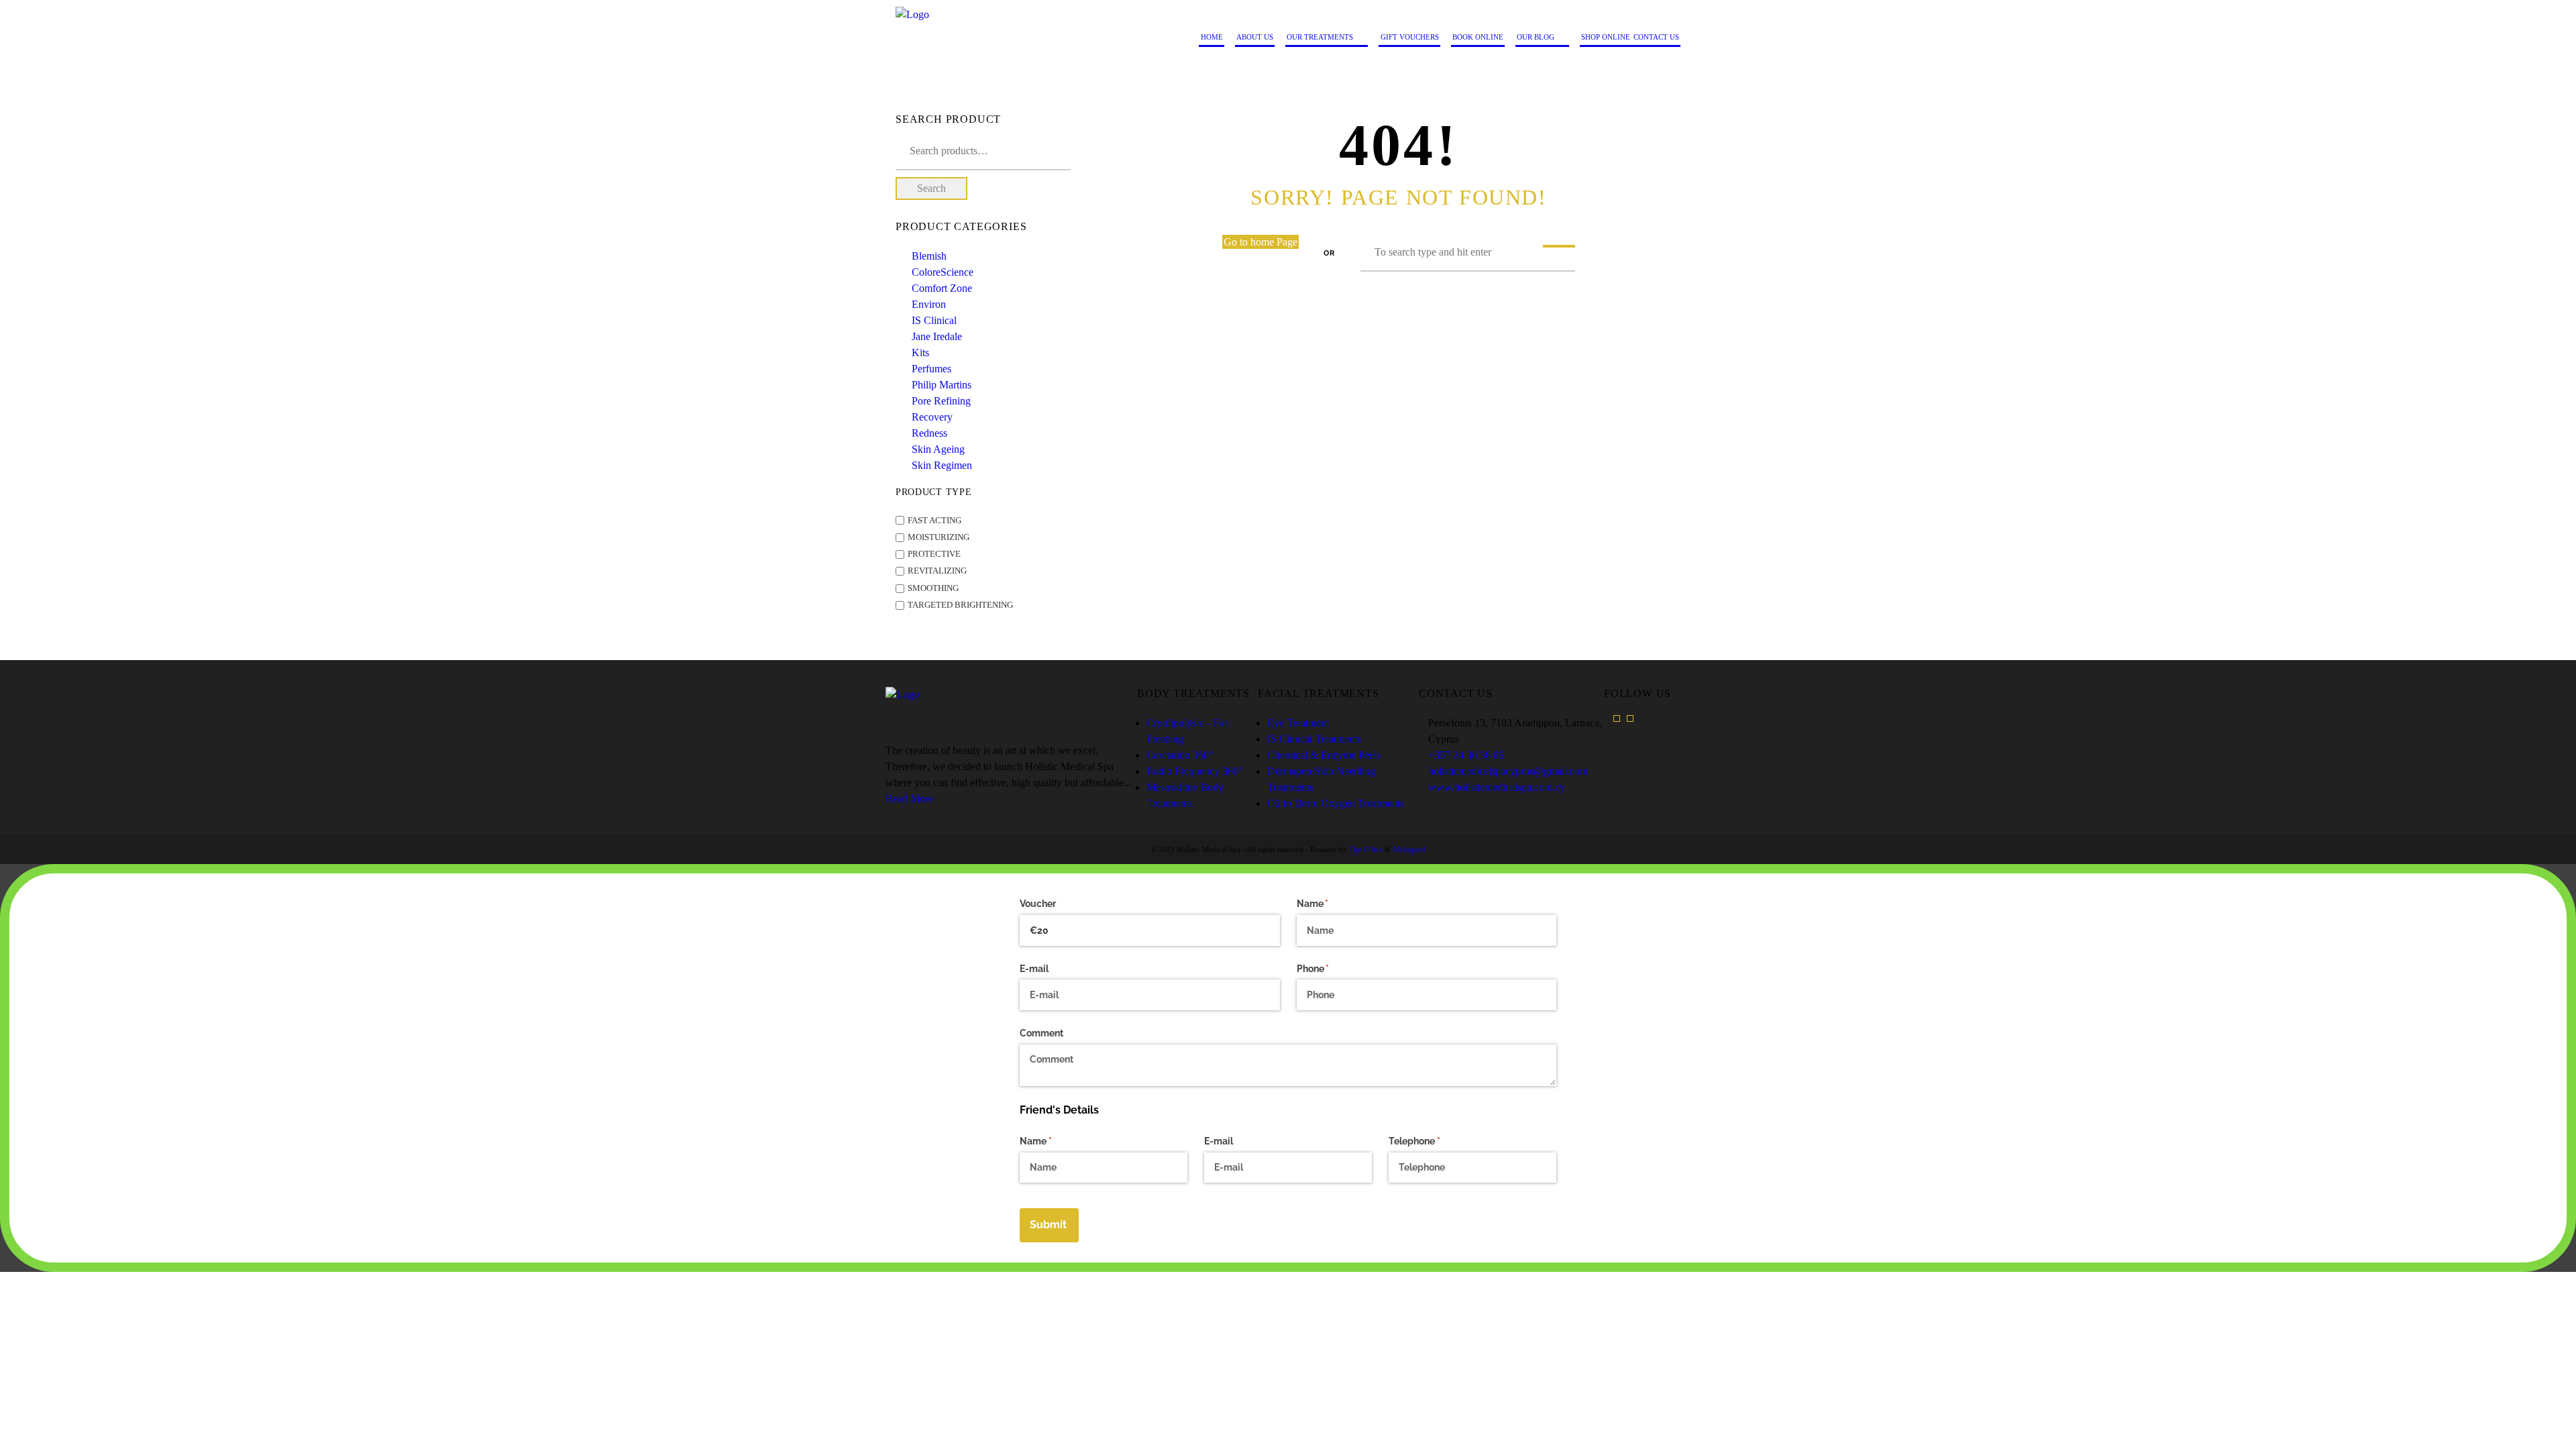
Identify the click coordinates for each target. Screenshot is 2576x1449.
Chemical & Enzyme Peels (1324, 755)
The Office (1366, 849)
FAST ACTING (934, 521)
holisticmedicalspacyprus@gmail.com (1508, 771)
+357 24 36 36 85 (1466, 755)
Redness (929, 433)
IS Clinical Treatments (1314, 739)
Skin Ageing (938, 449)
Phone (1332, 969)
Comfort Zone (942, 288)
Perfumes (931, 369)
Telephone (1434, 1141)
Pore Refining (941, 401)
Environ (929, 304)
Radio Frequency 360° (1194, 771)
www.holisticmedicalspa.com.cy (1497, 787)
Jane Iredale (937, 336)
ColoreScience (943, 272)
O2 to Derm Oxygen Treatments (1336, 803)
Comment (1041, 1033)
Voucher (1038, 904)
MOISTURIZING (938, 537)
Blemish (929, 256)
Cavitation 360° (1180, 755)
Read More (909, 799)
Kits (920, 353)
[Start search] (1559, 246)
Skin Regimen (942, 465)
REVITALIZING (937, 572)
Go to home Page (1260, 242)
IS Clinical (934, 320)
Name (1332, 904)
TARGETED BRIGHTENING (960, 605)
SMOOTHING (933, 588)
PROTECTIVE (934, 554)
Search (931, 188)
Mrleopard (1409, 849)
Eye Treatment (1298, 723)
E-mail (1034, 969)
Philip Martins (942, 385)
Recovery (932, 417)
